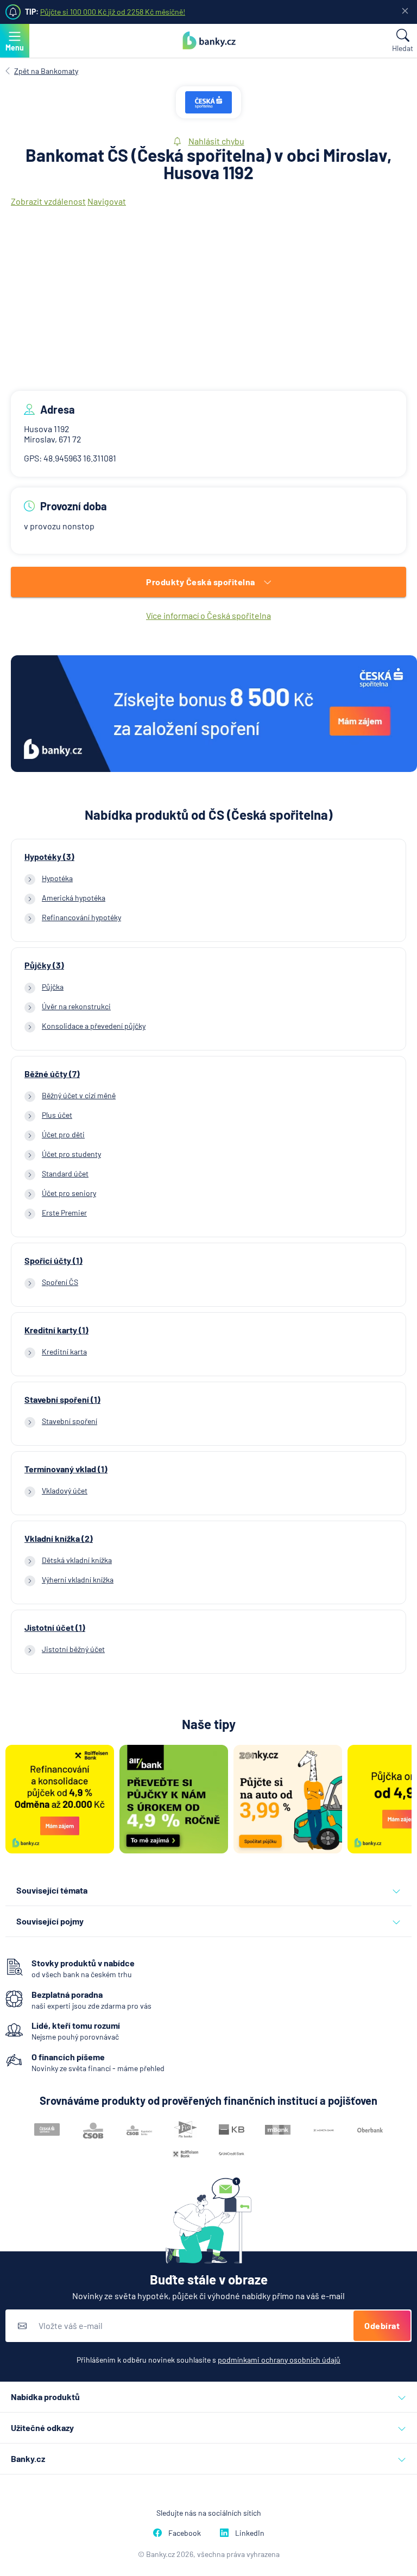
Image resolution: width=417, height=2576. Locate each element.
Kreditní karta (64, 1352)
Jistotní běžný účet (73, 1649)
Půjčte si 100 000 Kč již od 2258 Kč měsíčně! (113, 12)
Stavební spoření (69, 1421)
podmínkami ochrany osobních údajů (279, 2360)
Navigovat (107, 201)
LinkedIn (250, 2533)
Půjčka (53, 987)
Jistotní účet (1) (55, 1628)
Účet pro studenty (71, 1154)
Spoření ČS (60, 1282)
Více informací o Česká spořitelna (208, 615)
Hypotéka (57, 878)
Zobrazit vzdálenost (48, 201)
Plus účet (57, 1115)
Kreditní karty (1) (56, 1330)
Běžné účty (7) (52, 1074)
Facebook (185, 2533)
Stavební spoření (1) (62, 1400)
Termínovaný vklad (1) (66, 1469)
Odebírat (382, 2325)
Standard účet (65, 1173)
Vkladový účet (65, 1490)
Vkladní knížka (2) (59, 1539)
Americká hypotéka (74, 898)
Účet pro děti (63, 1134)
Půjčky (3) (44, 965)
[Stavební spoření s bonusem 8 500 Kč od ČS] (214, 714)
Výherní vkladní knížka (78, 1580)
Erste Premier (64, 1213)
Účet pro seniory (69, 1193)
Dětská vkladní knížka (77, 1560)
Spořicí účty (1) (53, 1261)
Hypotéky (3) (49, 857)
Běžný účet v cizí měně (79, 1095)
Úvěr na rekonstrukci (76, 1006)
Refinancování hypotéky (81, 917)
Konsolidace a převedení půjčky (94, 1026)
